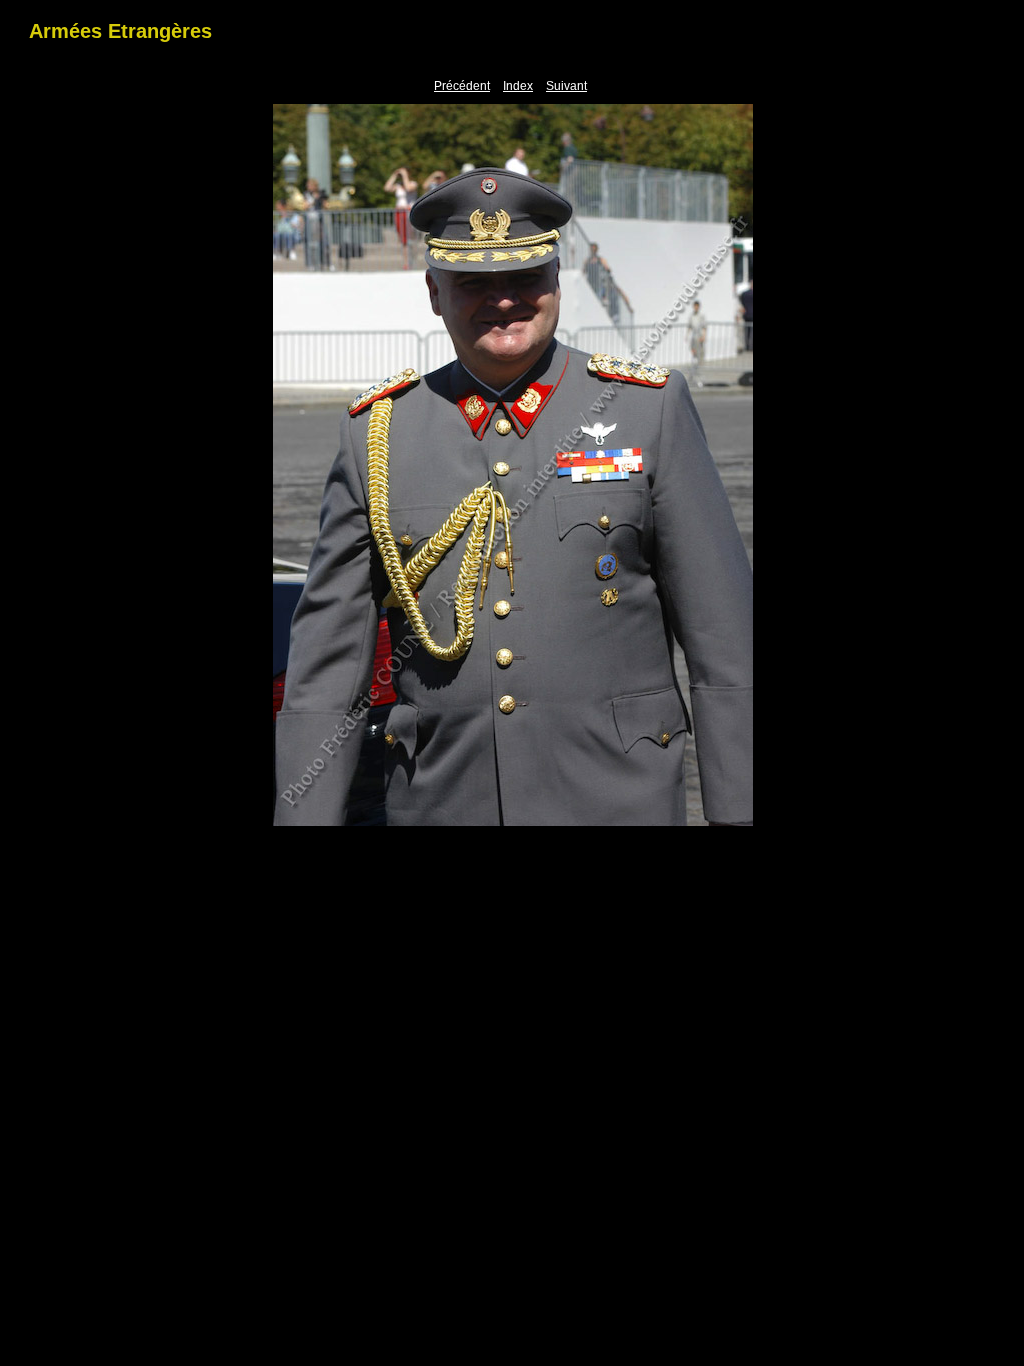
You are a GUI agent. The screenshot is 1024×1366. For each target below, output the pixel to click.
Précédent (462, 86)
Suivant (566, 86)
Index (518, 86)
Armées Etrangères (120, 31)
